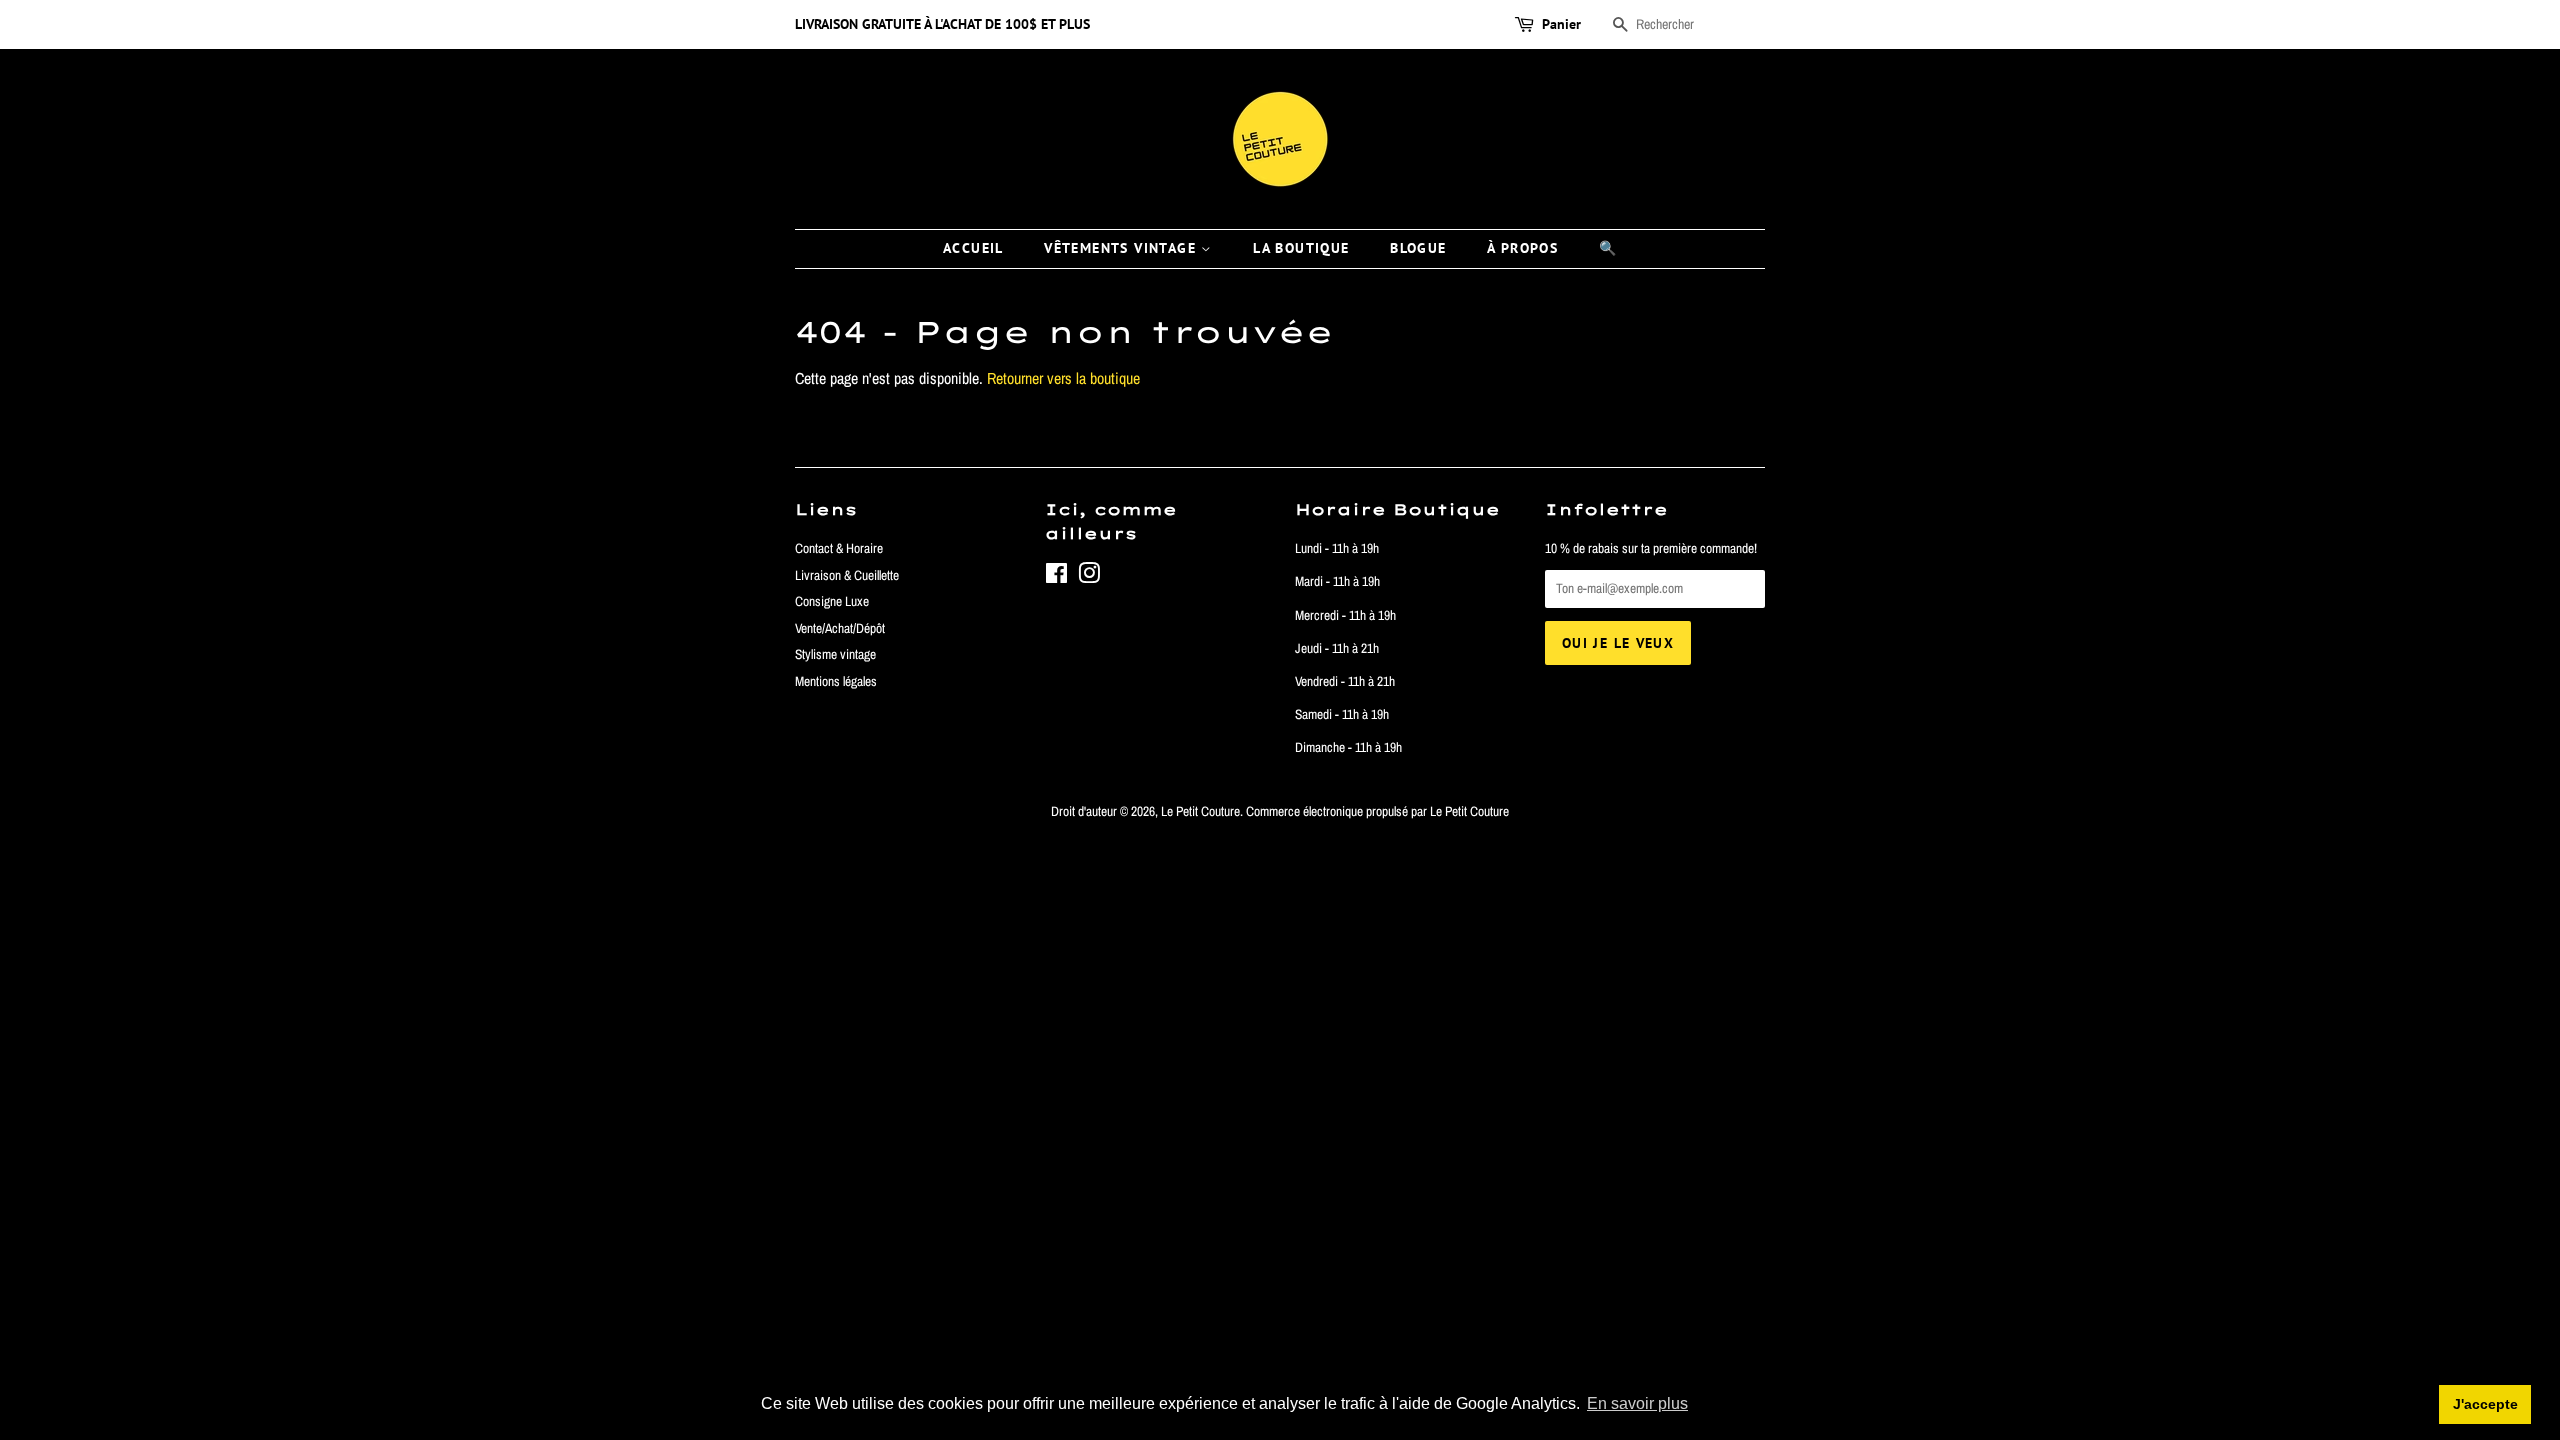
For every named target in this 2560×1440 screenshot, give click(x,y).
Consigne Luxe (832, 601)
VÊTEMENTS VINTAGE (1122, 248)
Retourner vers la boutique (1063, 378)
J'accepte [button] (2485, 1404)
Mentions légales (836, 681)
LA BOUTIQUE (1301, 248)
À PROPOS (1522, 248)
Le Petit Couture (1200, 811)
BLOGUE (1418, 248)
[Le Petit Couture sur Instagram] (1089, 577)
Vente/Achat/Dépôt (840, 628)
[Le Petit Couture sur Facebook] (1056, 577)
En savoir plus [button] (1637, 1403)
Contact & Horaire (839, 548)
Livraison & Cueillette (847, 575)
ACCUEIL (973, 248)
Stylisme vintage (835, 654)
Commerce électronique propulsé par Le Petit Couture (1377, 811)
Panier (1561, 24)
